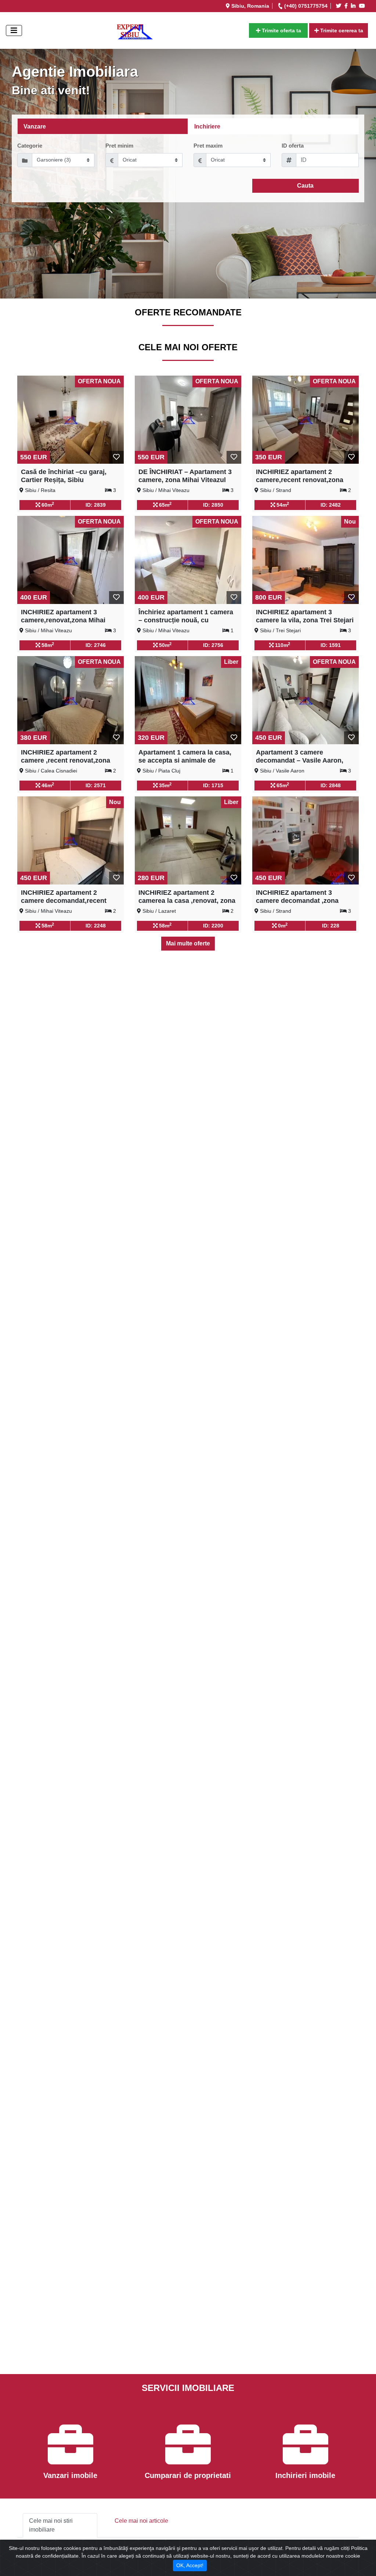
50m (164, 645)
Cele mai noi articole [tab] (141, 2521)
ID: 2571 (96, 785)
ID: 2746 (96, 645)
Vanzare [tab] (35, 126)
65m (164, 504)
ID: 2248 (96, 926)
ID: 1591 (331, 645)
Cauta (305, 186)
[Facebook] (347, 6)
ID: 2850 (213, 505)
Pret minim (119, 146)
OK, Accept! (190, 2565)
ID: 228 (331, 926)
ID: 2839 (96, 505)
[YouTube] (363, 6)
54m (282, 504)
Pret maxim (208, 146)
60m (47, 504)
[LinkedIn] (354, 6)
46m (47, 785)
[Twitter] (340, 6)
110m (282, 645)
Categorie (30, 146)
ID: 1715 (213, 785)
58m (47, 645)
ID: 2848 (331, 785)
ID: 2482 (331, 505)
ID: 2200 (213, 926)
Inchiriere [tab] (207, 126)
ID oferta (293, 146)
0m (282, 925)
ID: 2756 (213, 645)
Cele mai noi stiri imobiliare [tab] (51, 2525)
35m (164, 785)
